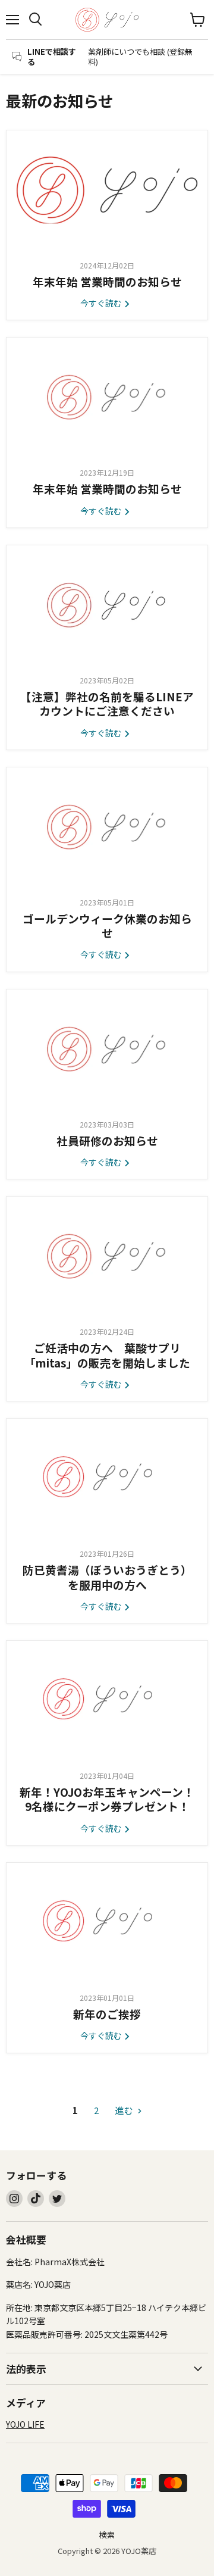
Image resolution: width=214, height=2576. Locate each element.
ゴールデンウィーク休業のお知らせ (107, 925)
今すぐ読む (102, 303)
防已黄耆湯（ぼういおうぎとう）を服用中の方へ (107, 1577)
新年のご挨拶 (107, 2014)
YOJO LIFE (25, 2424)
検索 (107, 2535)
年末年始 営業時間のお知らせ (107, 281)
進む (125, 2110)
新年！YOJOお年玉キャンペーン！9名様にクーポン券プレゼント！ (107, 1799)
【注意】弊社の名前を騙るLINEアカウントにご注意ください (107, 703)
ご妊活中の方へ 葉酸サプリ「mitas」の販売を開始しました (107, 1355)
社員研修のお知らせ (107, 1140)
